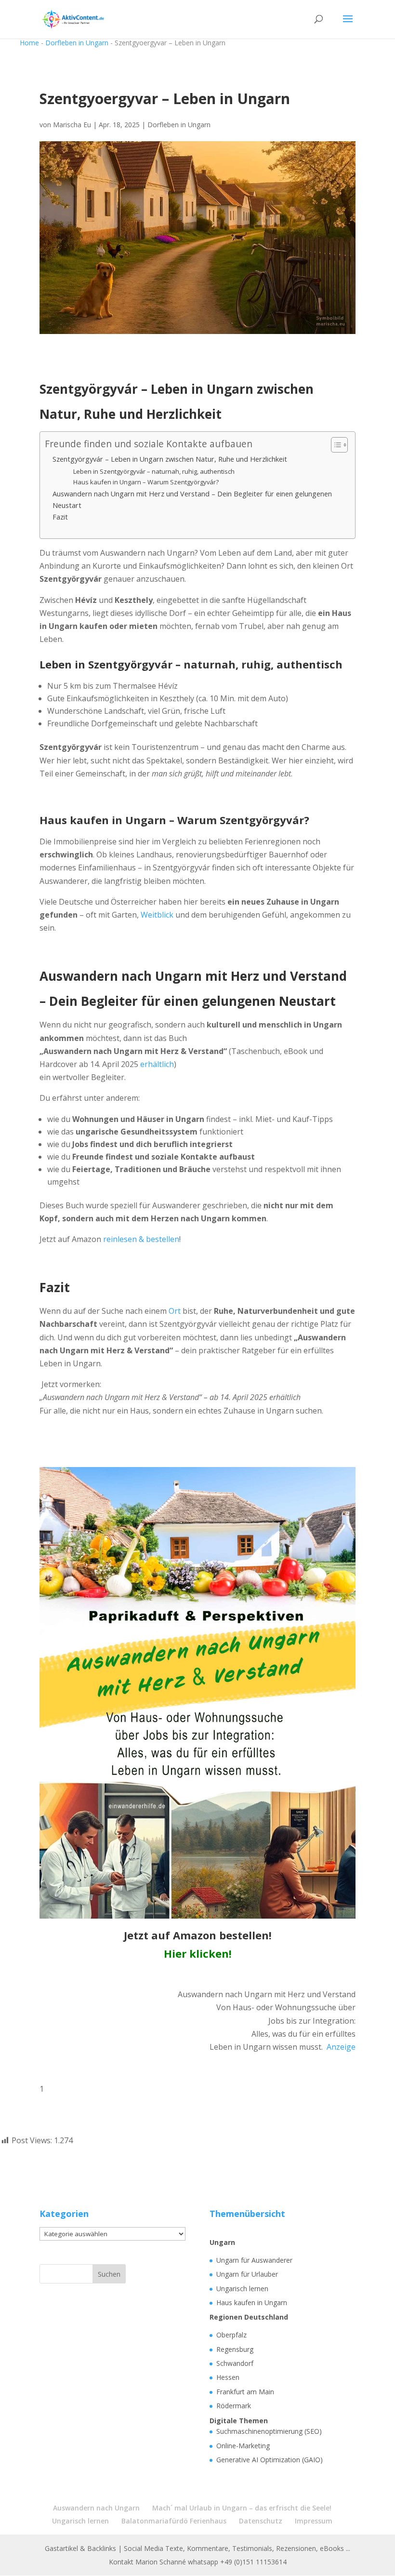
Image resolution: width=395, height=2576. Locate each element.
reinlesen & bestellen (141, 1239)
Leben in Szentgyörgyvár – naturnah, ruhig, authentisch (154, 471)
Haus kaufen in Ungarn (252, 2302)
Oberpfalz (231, 2335)
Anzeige (341, 2047)
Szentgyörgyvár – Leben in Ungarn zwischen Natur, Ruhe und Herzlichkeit (170, 459)
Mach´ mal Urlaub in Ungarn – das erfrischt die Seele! (242, 2508)
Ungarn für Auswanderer (254, 2260)
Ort (175, 1311)
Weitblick (157, 915)
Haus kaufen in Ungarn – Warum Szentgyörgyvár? (146, 482)
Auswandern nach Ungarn (96, 2508)
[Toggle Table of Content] (335, 445)
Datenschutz (261, 2521)
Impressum (314, 2521)
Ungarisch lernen (242, 2289)
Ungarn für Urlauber (247, 2274)
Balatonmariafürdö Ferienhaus (174, 2521)
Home (29, 43)
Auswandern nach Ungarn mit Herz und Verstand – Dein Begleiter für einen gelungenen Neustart (192, 499)
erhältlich (157, 1064)
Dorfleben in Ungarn (77, 43)
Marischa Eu (72, 125)
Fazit (60, 517)
